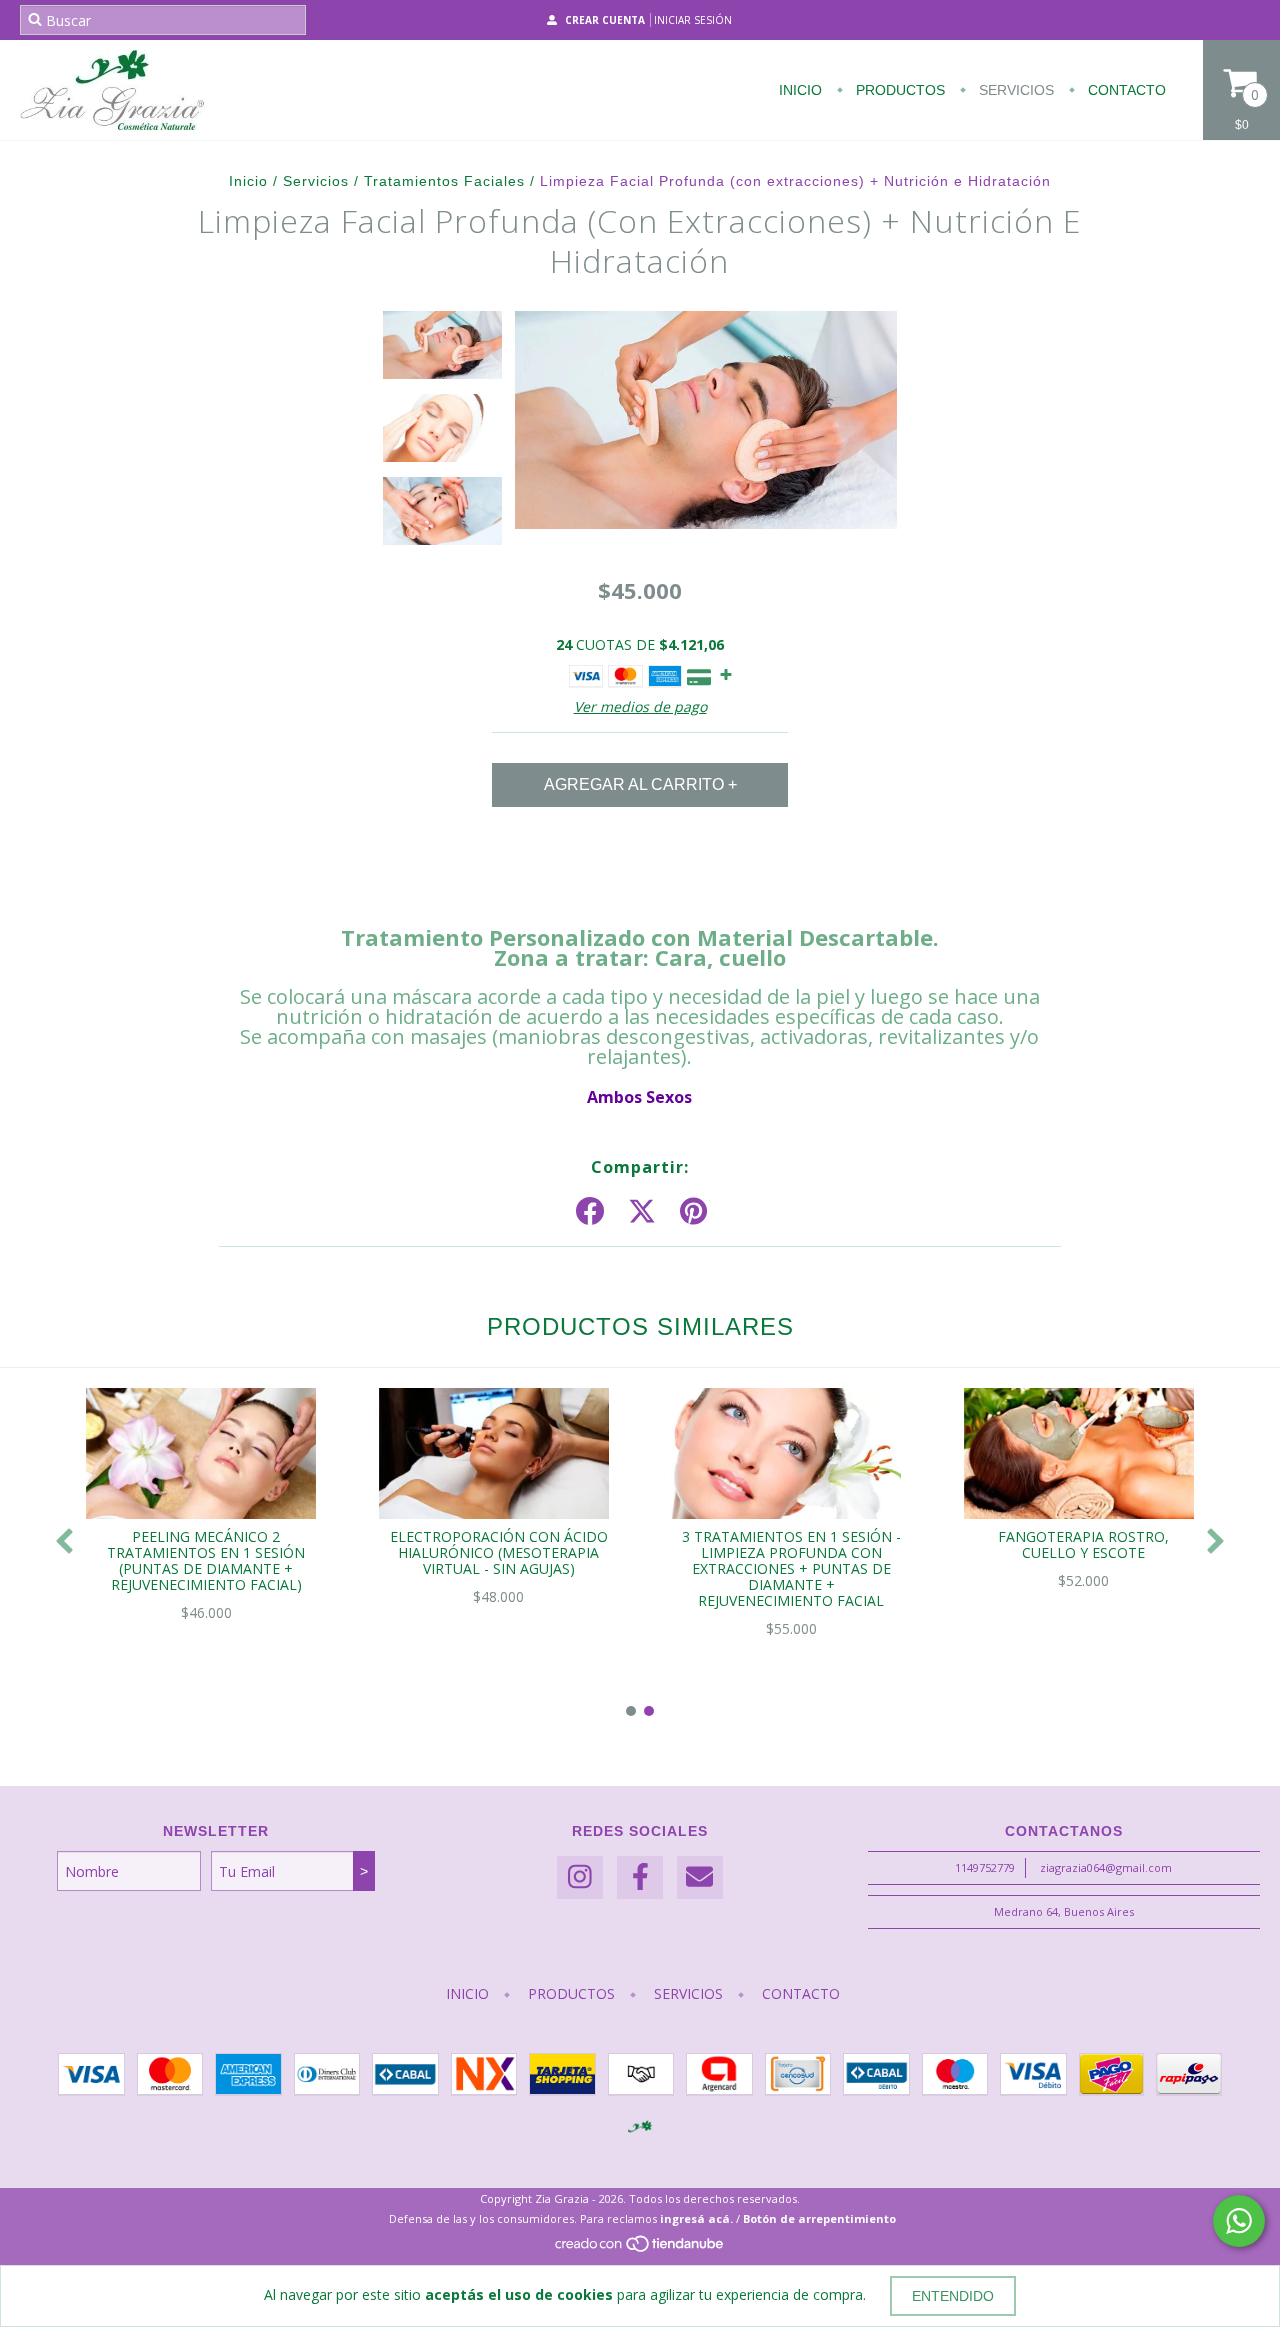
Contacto (1125, 90)
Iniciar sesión (693, 20)
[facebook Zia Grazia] (640, 1877)
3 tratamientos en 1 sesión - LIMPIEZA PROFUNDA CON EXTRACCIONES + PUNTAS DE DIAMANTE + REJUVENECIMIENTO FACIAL (791, 1568)
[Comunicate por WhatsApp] (1239, 2221)
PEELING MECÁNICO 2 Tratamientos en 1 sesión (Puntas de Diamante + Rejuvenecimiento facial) (206, 1560)
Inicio (800, 90)
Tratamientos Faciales (444, 181)
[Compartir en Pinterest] (693, 1212)
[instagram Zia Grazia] (580, 1877)
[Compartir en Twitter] (642, 1212)
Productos (898, 90)
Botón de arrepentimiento (819, 2218)
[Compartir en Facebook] (590, 1212)
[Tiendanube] (640, 2249)
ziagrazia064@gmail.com (1106, 1867)
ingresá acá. (696, 2218)
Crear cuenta (605, 20)
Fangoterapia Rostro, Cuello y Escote (1083, 1544)
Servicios (1014, 90)
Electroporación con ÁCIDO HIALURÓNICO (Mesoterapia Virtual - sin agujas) (499, 1552)
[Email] (700, 1877)
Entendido (953, 2296)
